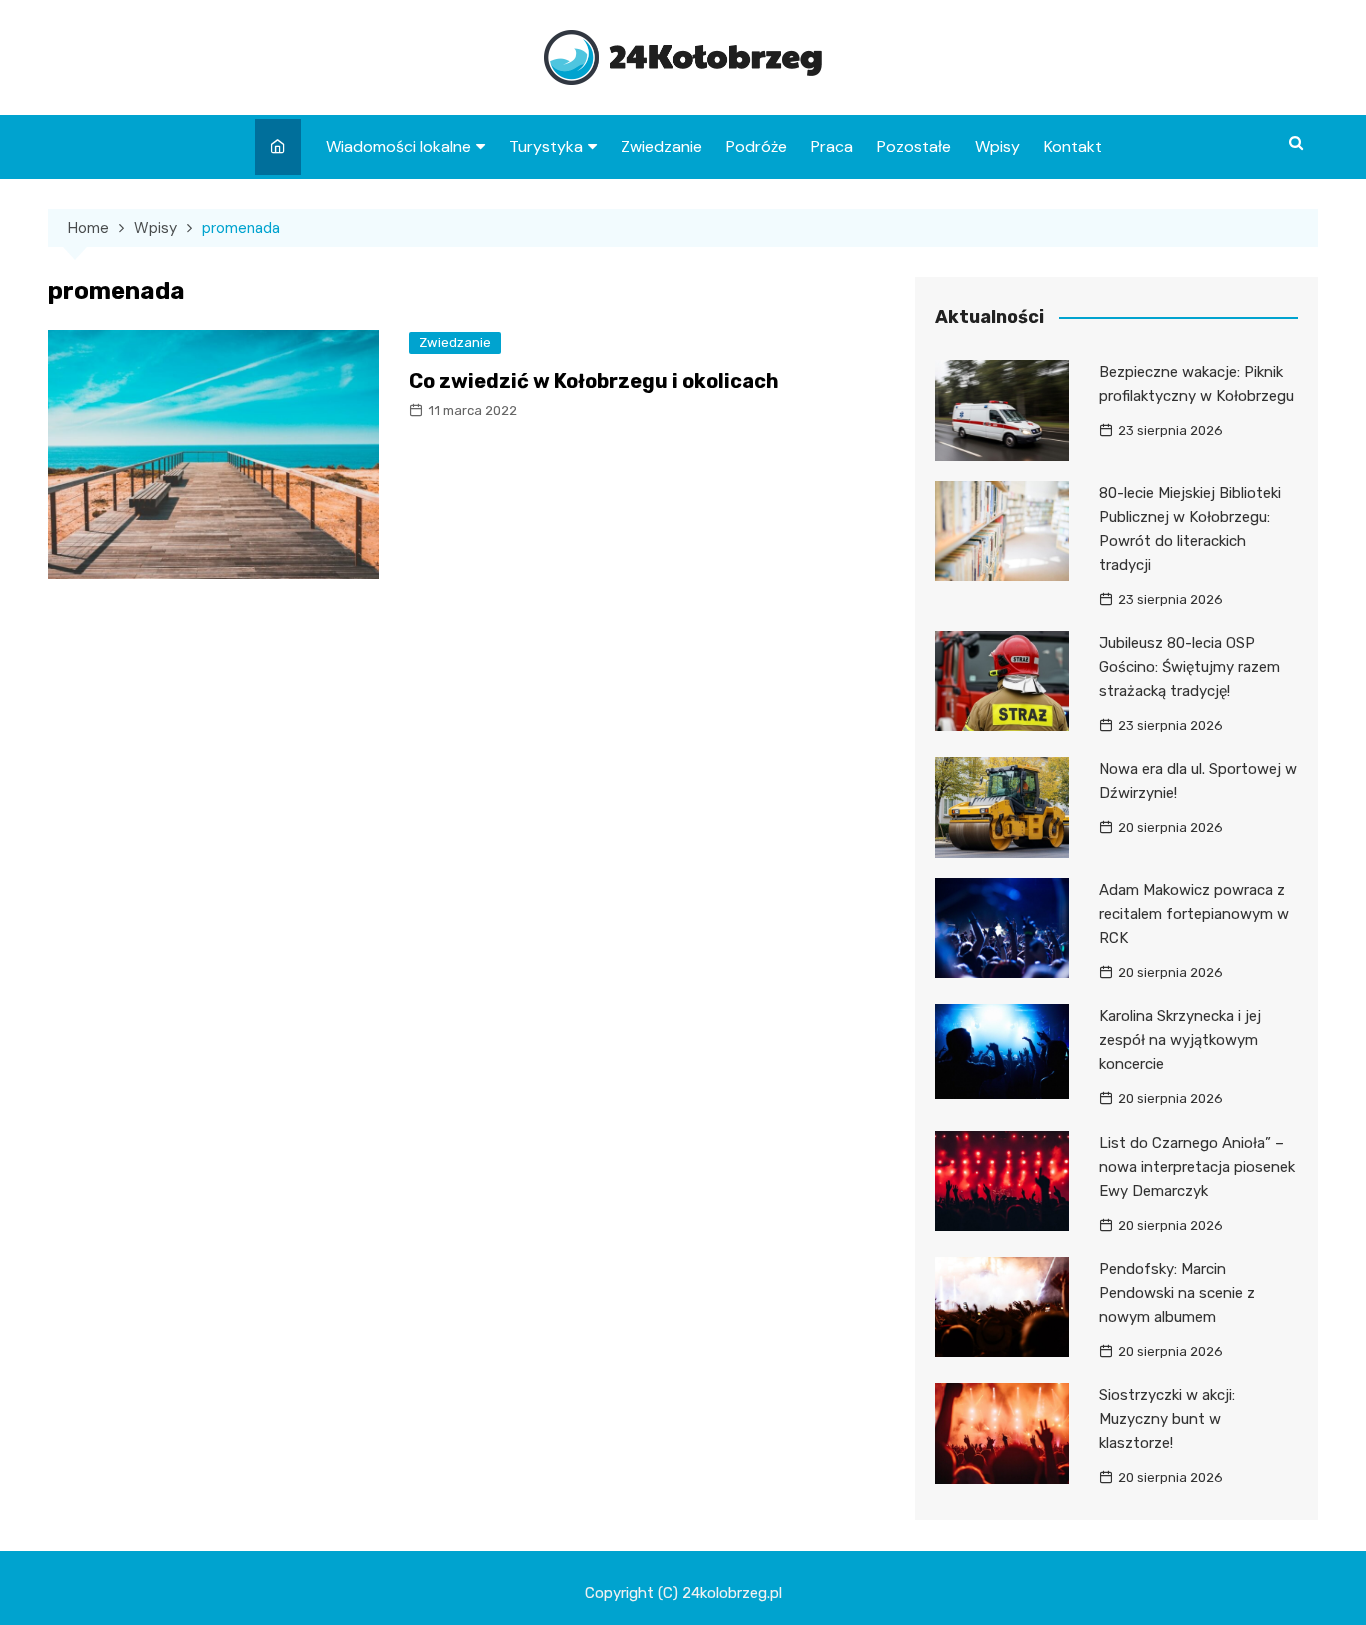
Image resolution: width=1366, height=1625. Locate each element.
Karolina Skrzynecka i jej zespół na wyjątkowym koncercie (1180, 1040)
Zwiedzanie (661, 146)
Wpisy (997, 146)
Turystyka (546, 146)
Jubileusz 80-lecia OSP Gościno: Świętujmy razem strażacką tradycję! (1189, 667)
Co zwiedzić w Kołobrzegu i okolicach (594, 381)
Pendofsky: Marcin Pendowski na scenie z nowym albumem (1177, 1293)
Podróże (756, 146)
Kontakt (1073, 146)
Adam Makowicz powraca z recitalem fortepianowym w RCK (1194, 914)
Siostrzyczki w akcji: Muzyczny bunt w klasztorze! (1167, 1419)
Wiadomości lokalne (398, 146)
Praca (832, 146)
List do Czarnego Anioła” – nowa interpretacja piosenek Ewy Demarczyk (1197, 1167)
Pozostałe (914, 146)
